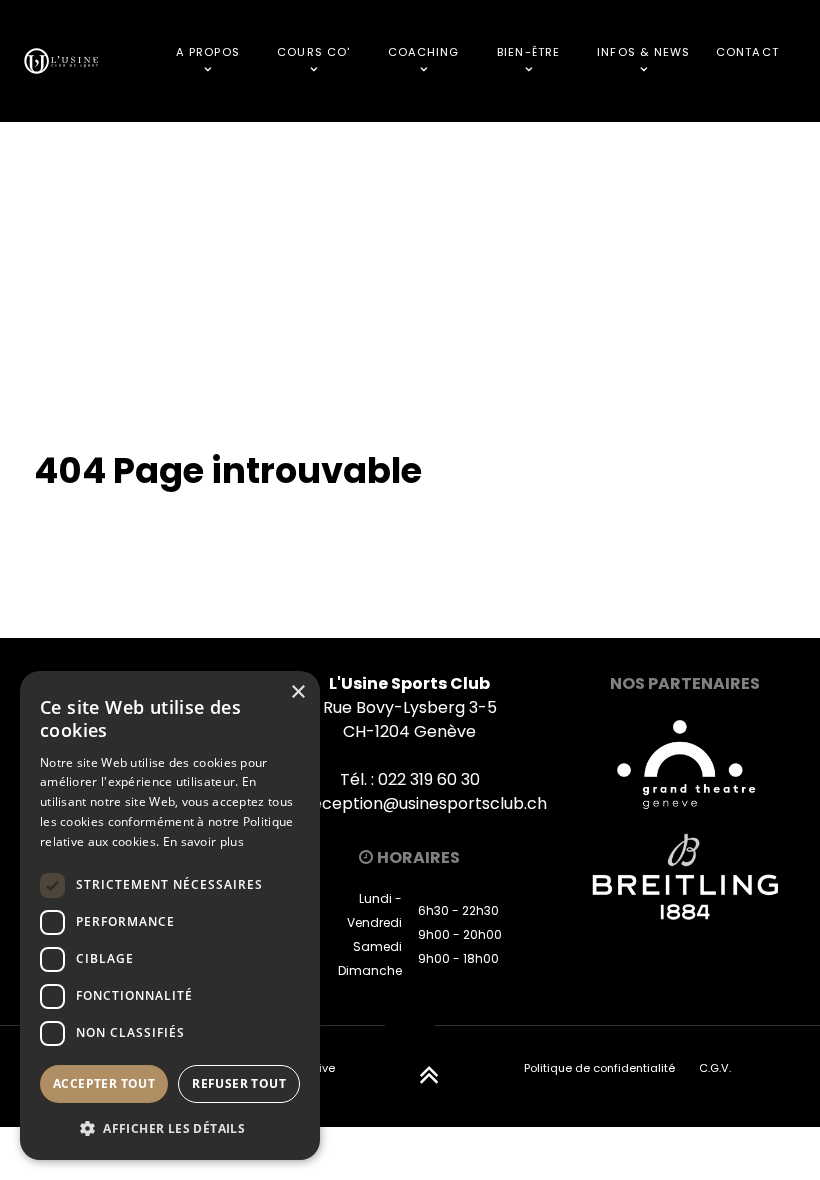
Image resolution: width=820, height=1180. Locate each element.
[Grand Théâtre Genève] (685, 762)
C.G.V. (715, 1068)
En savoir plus (203, 841)
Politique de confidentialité (599, 1068)
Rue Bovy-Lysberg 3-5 (410, 707)
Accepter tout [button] (104, 1083)
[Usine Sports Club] (61, 60)
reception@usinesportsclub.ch (426, 803)
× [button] (297, 692)
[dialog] (170, 915)
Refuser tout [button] (239, 1083)
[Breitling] (684, 876)
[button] (170, 1128)
